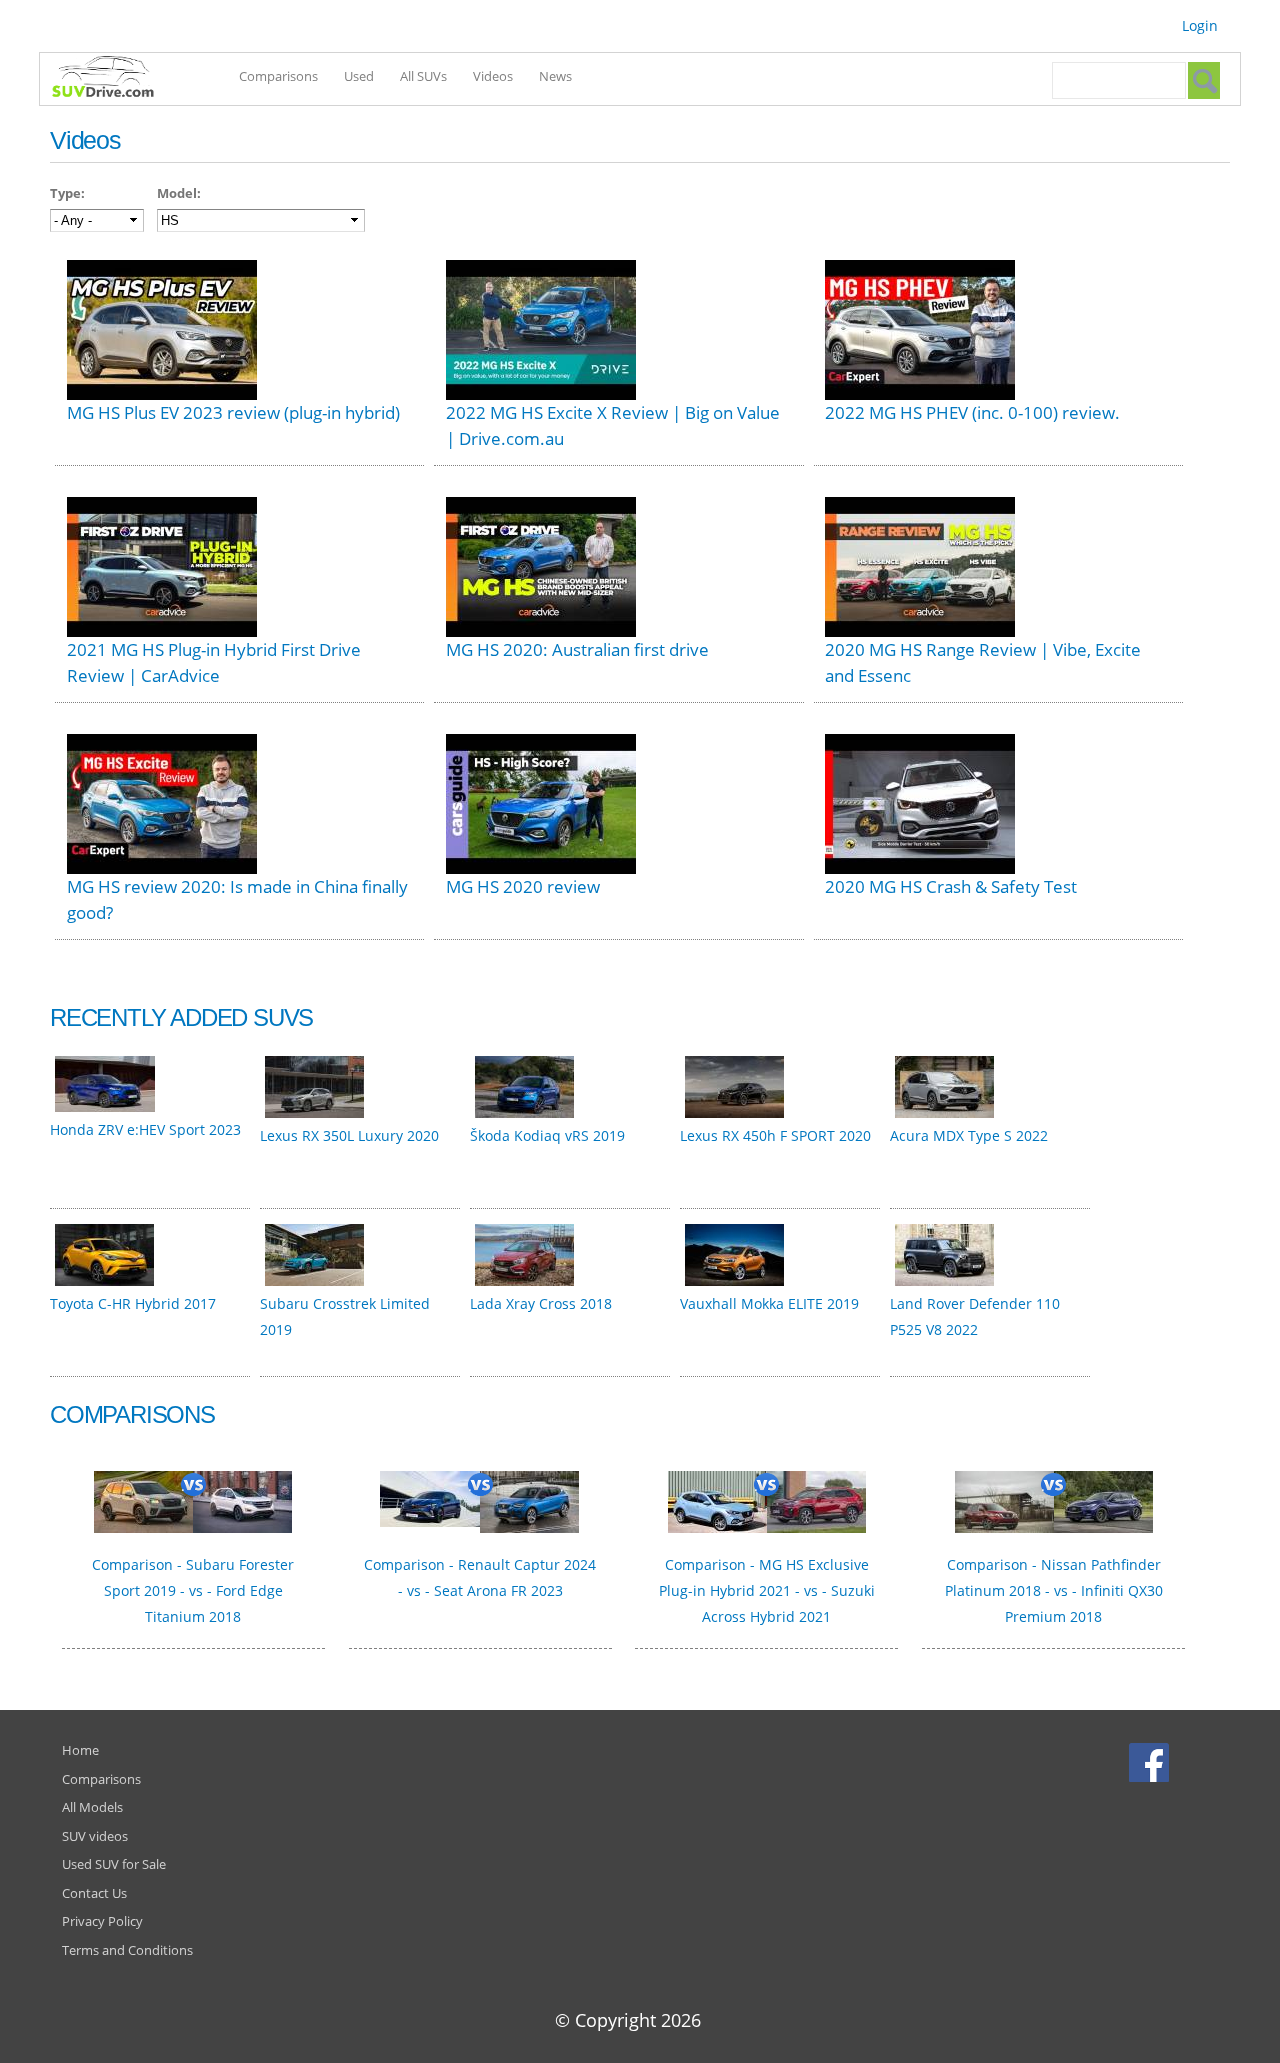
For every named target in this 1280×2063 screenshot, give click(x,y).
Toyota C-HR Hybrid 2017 (133, 1303)
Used (359, 76)
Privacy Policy (102, 1921)
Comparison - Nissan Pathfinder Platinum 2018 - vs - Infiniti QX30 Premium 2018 (1054, 1590)
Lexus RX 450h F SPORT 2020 (775, 1135)
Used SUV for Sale (114, 1864)
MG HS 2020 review (523, 886)
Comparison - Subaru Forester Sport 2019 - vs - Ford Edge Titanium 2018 (193, 1590)
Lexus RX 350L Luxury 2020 (349, 1135)
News (555, 76)
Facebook (1151, 1762)
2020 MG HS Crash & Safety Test (951, 886)
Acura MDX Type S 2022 (969, 1135)
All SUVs (423, 76)
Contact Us (94, 1893)
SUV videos (95, 1836)
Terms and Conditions (127, 1950)
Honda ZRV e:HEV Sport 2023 (145, 1129)
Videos (493, 76)
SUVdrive (113, 79)
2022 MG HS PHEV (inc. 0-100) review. (972, 412)
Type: (67, 193)
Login (1200, 25)
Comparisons (278, 76)
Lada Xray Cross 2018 (541, 1303)
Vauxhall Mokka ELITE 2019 (769, 1303)
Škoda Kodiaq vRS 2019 (547, 1135)
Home (80, 1750)
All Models (92, 1807)
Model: (179, 193)
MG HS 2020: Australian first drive (577, 649)
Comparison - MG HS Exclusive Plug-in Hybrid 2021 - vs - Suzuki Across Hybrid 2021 (767, 1590)
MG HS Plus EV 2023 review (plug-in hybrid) (233, 412)
